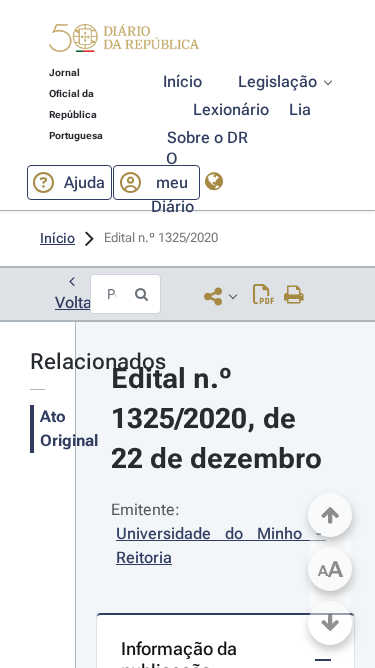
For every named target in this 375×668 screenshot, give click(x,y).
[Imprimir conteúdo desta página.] (294, 296)
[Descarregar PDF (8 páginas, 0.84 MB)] (263, 296)
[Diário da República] (124, 42)
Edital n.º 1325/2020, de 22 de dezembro (216, 418)
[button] (124, 41)
